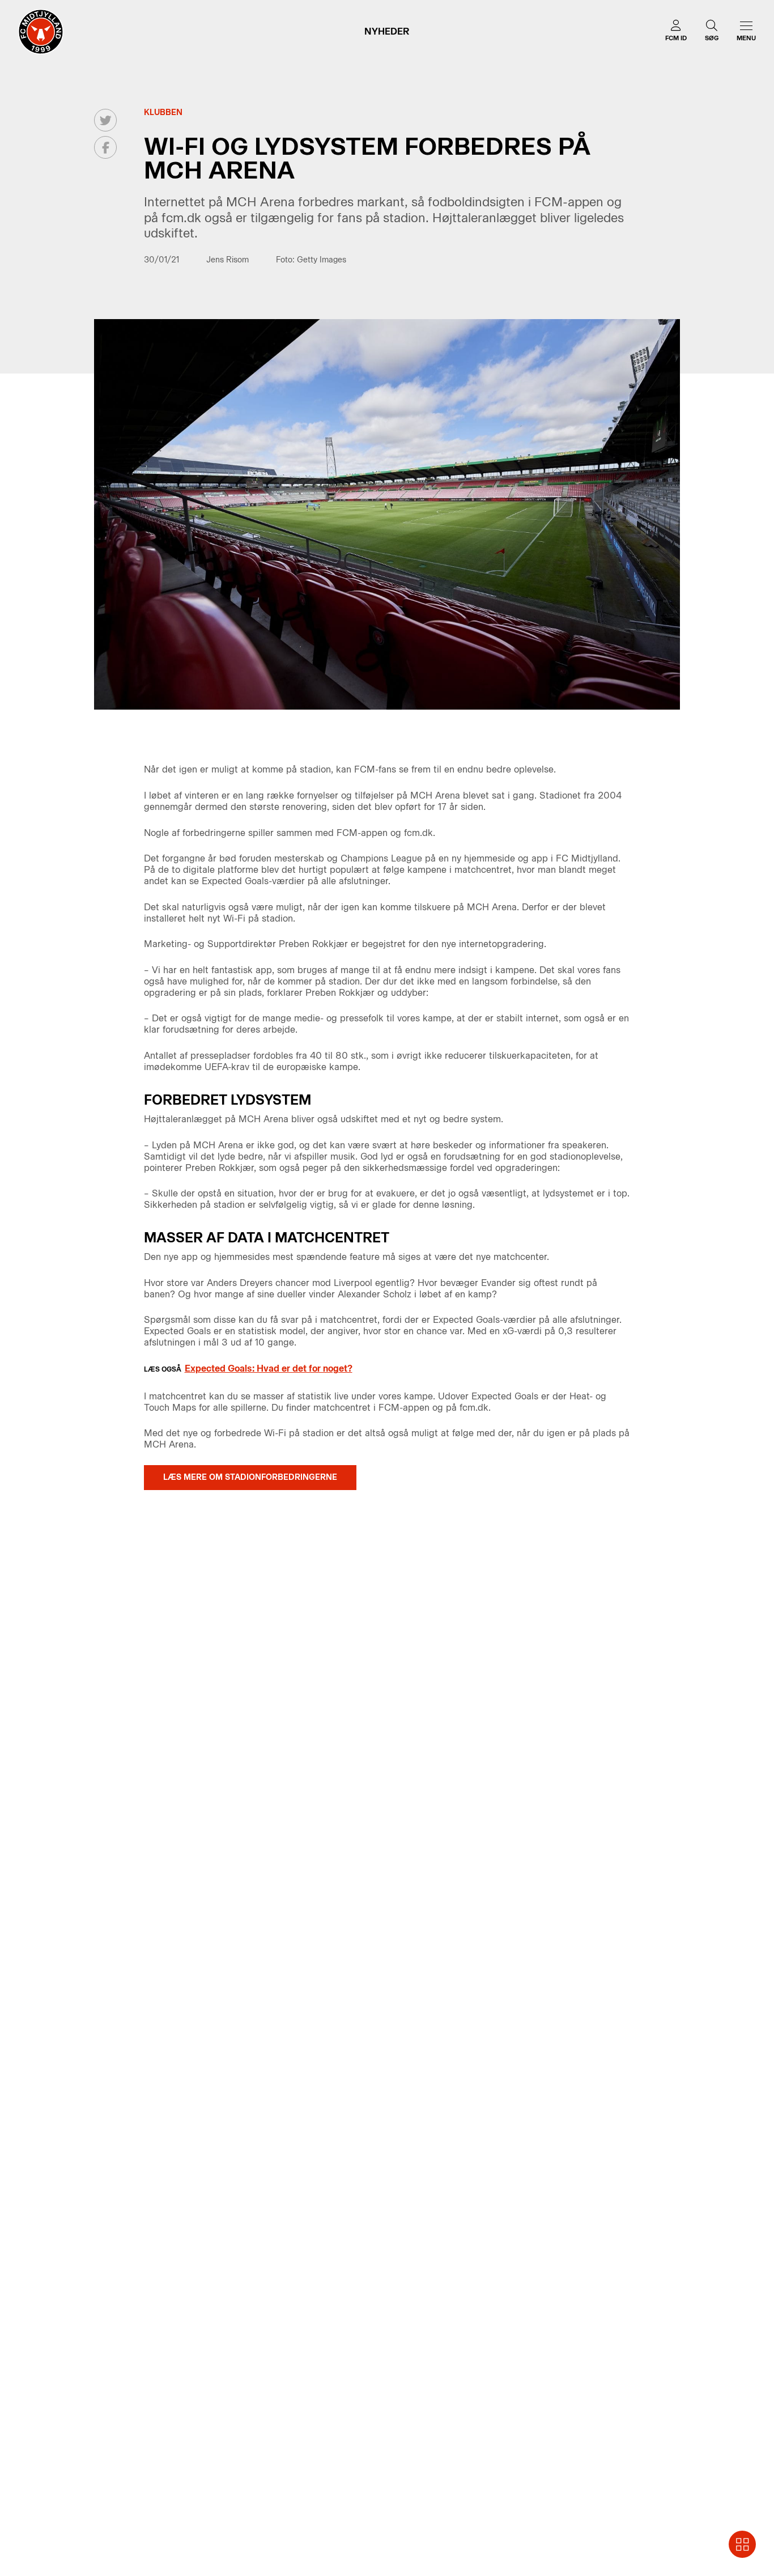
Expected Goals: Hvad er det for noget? (269, 1368)
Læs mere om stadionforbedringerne (250, 1477)
